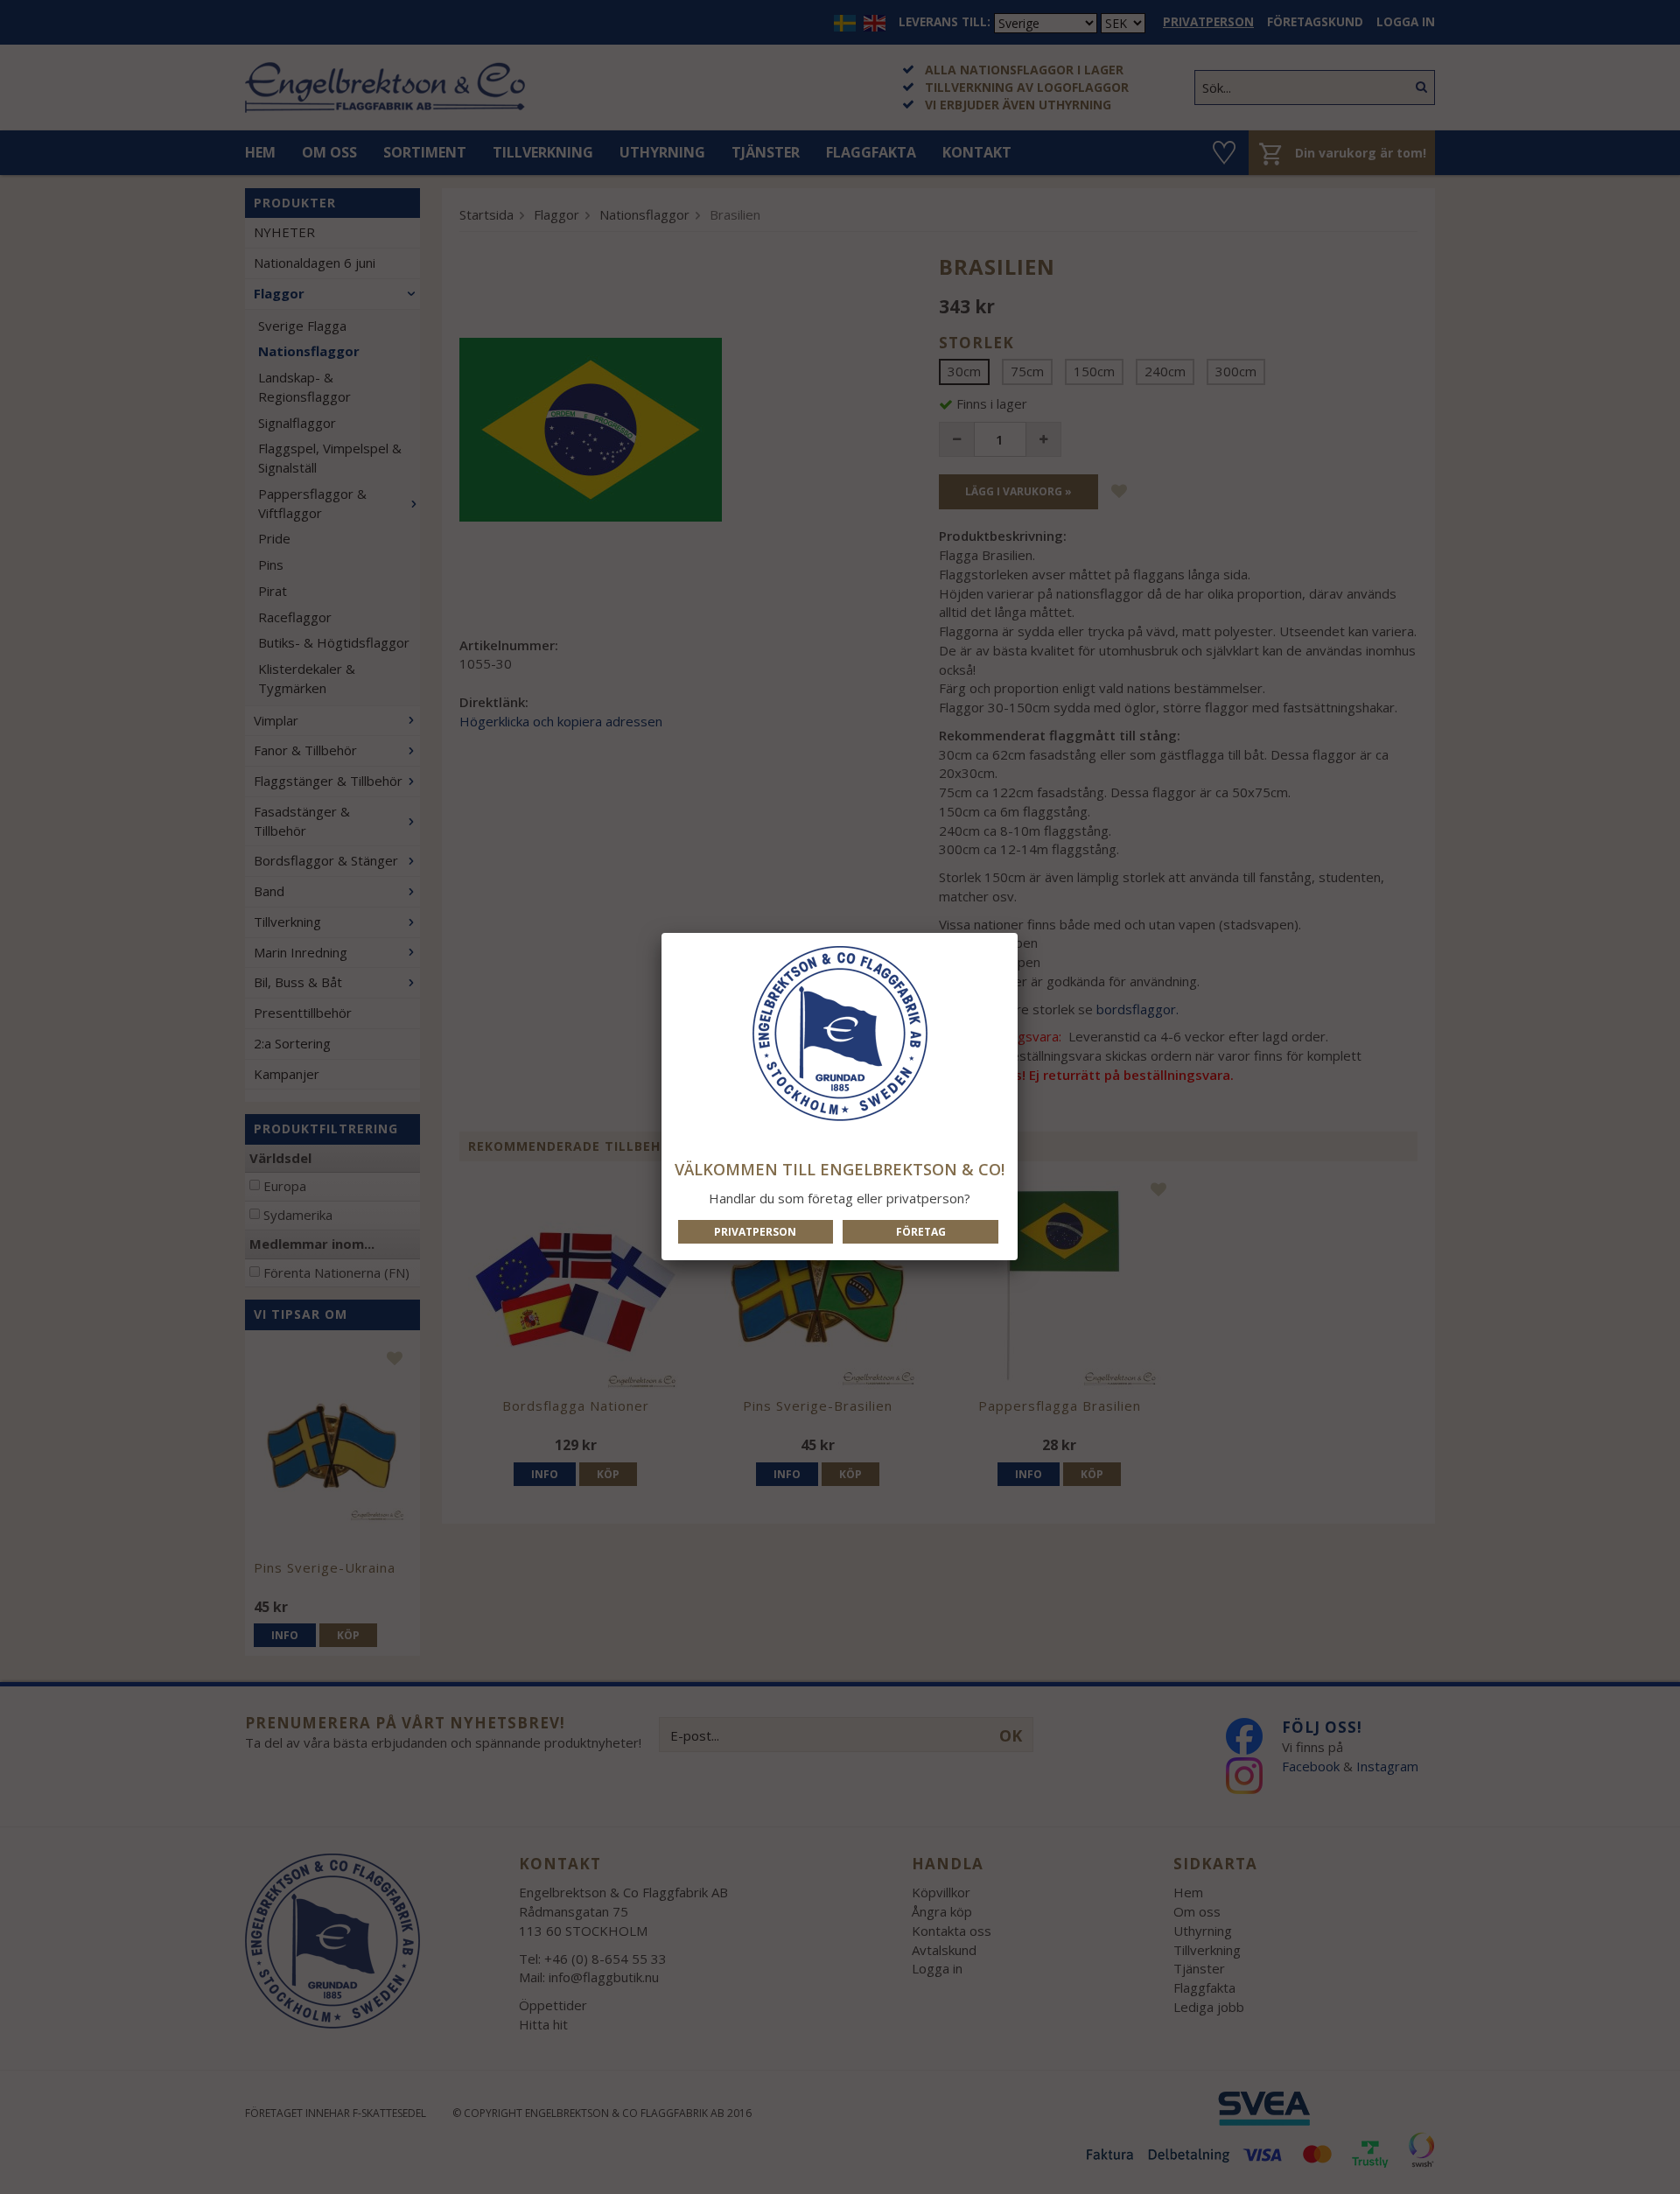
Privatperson (755, 1232)
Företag (921, 1232)
